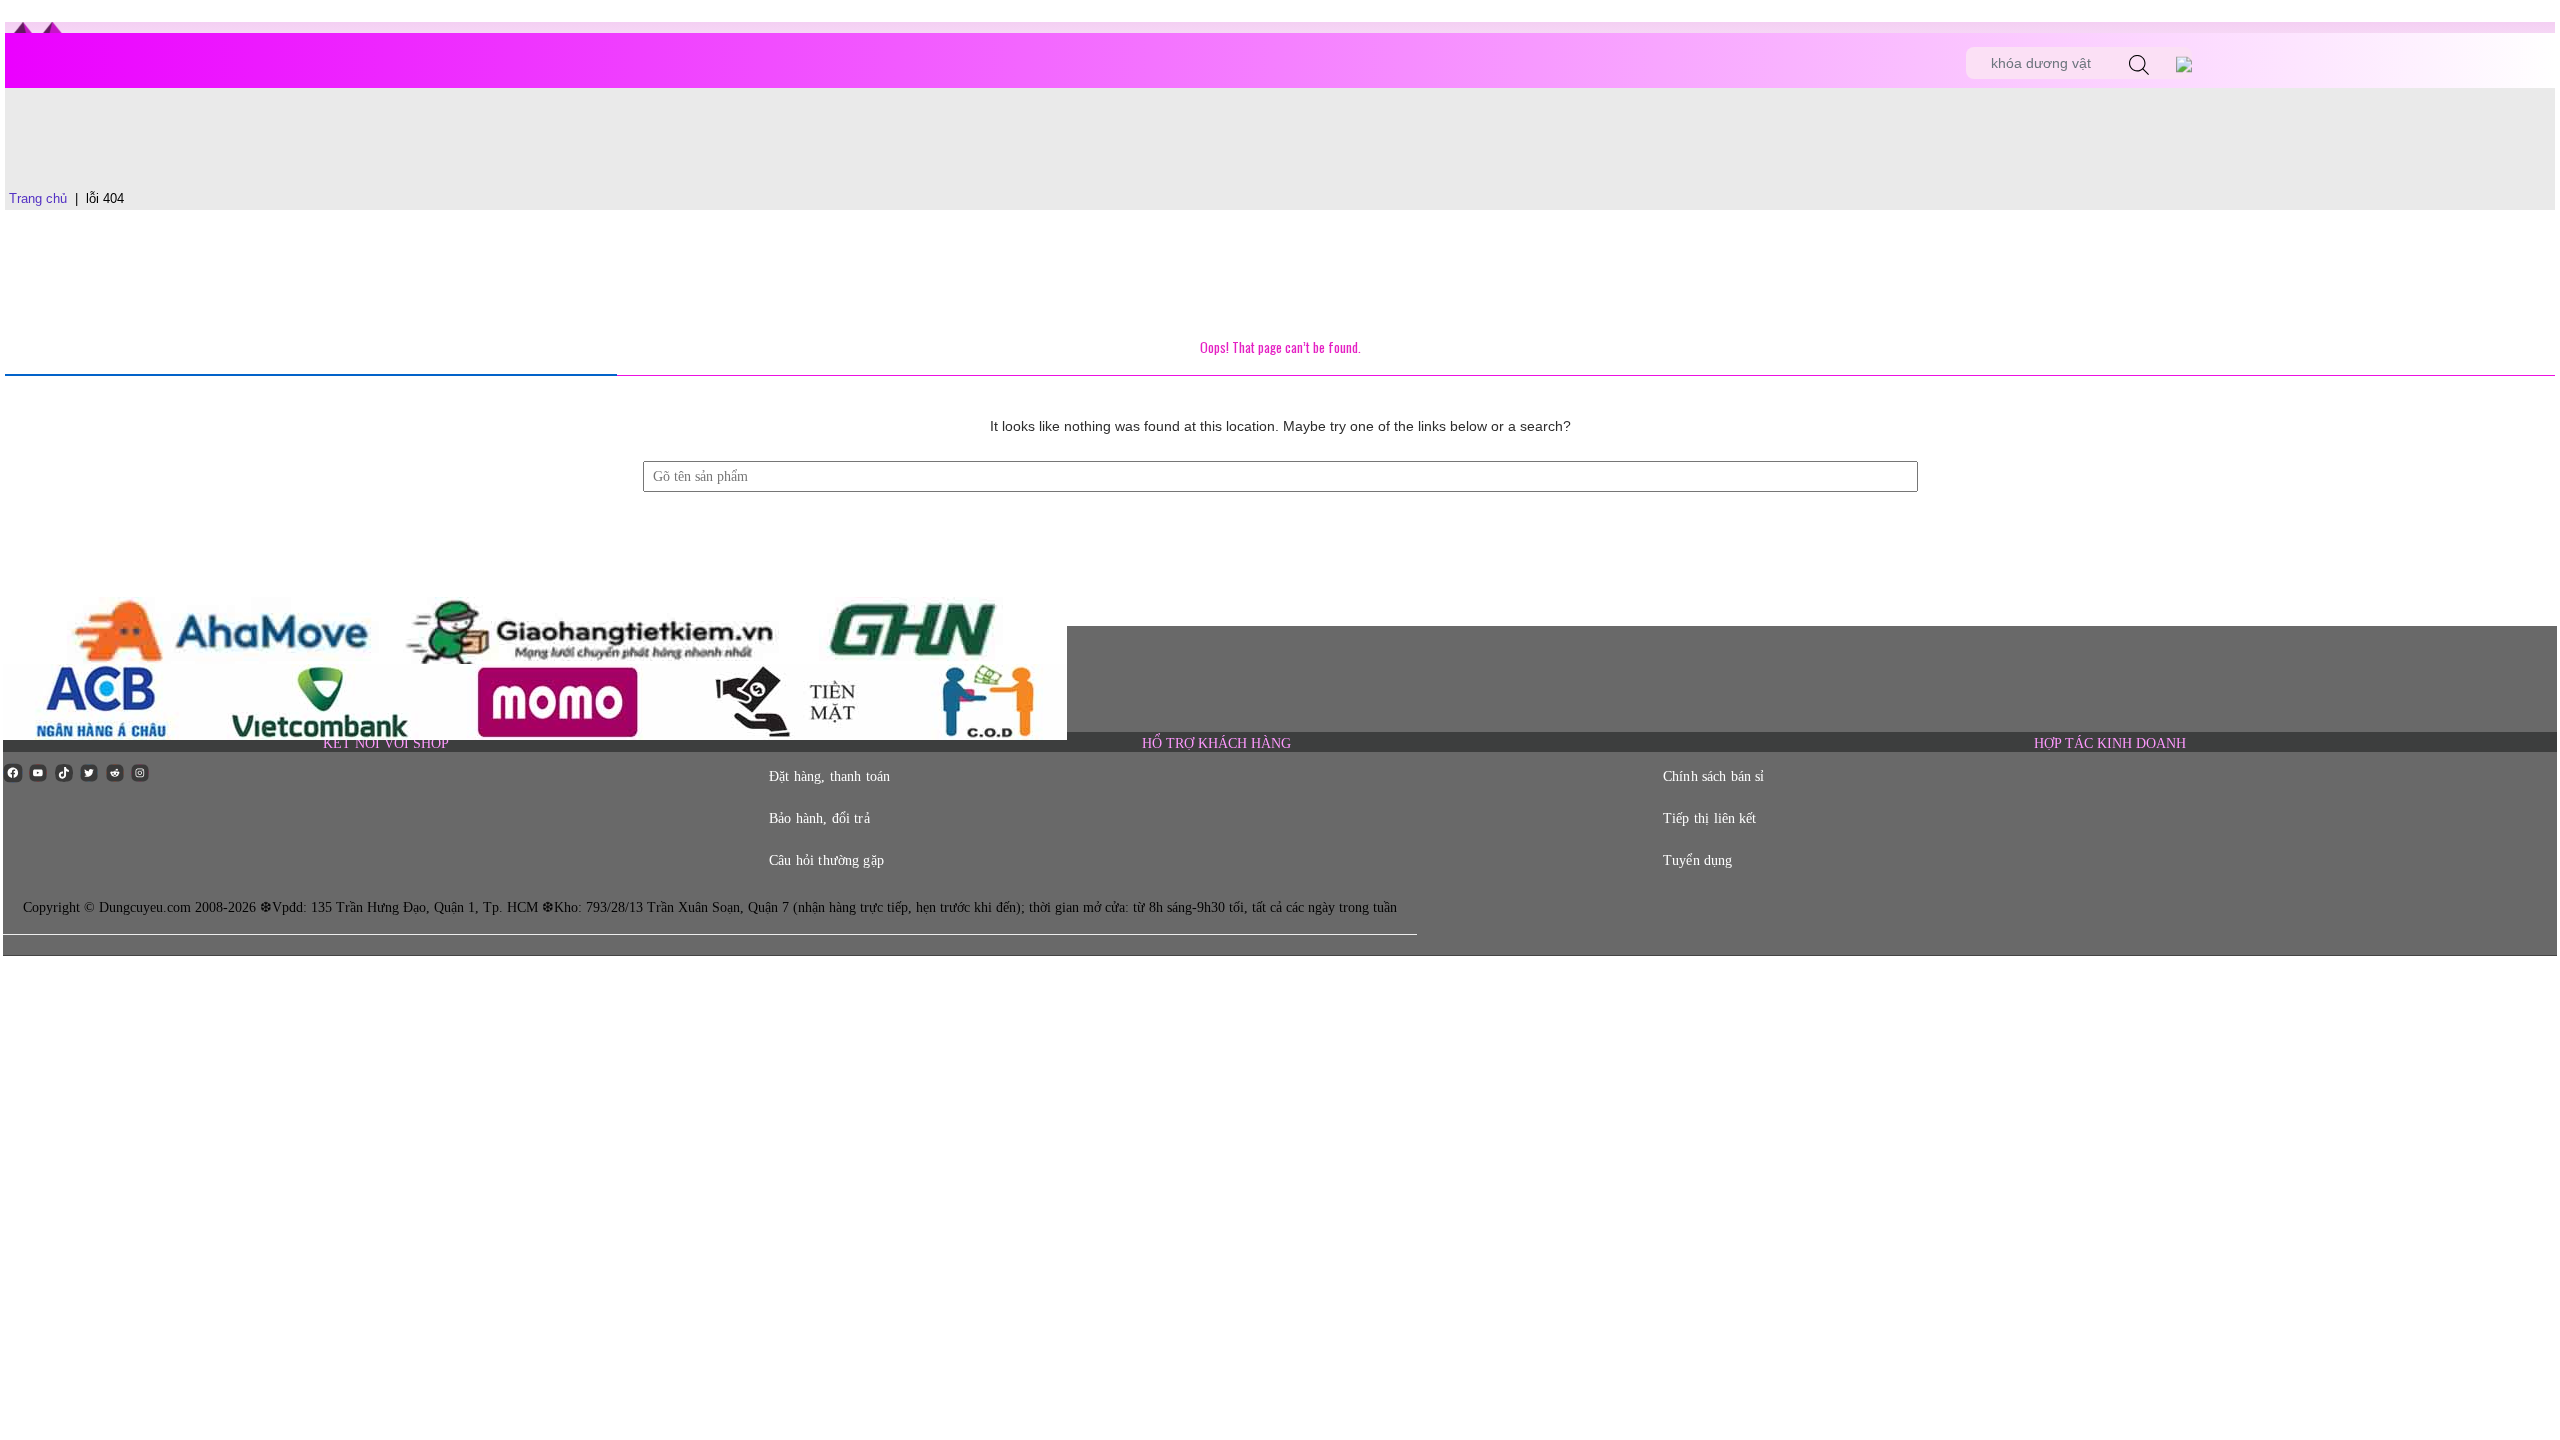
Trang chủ (38, 198)
